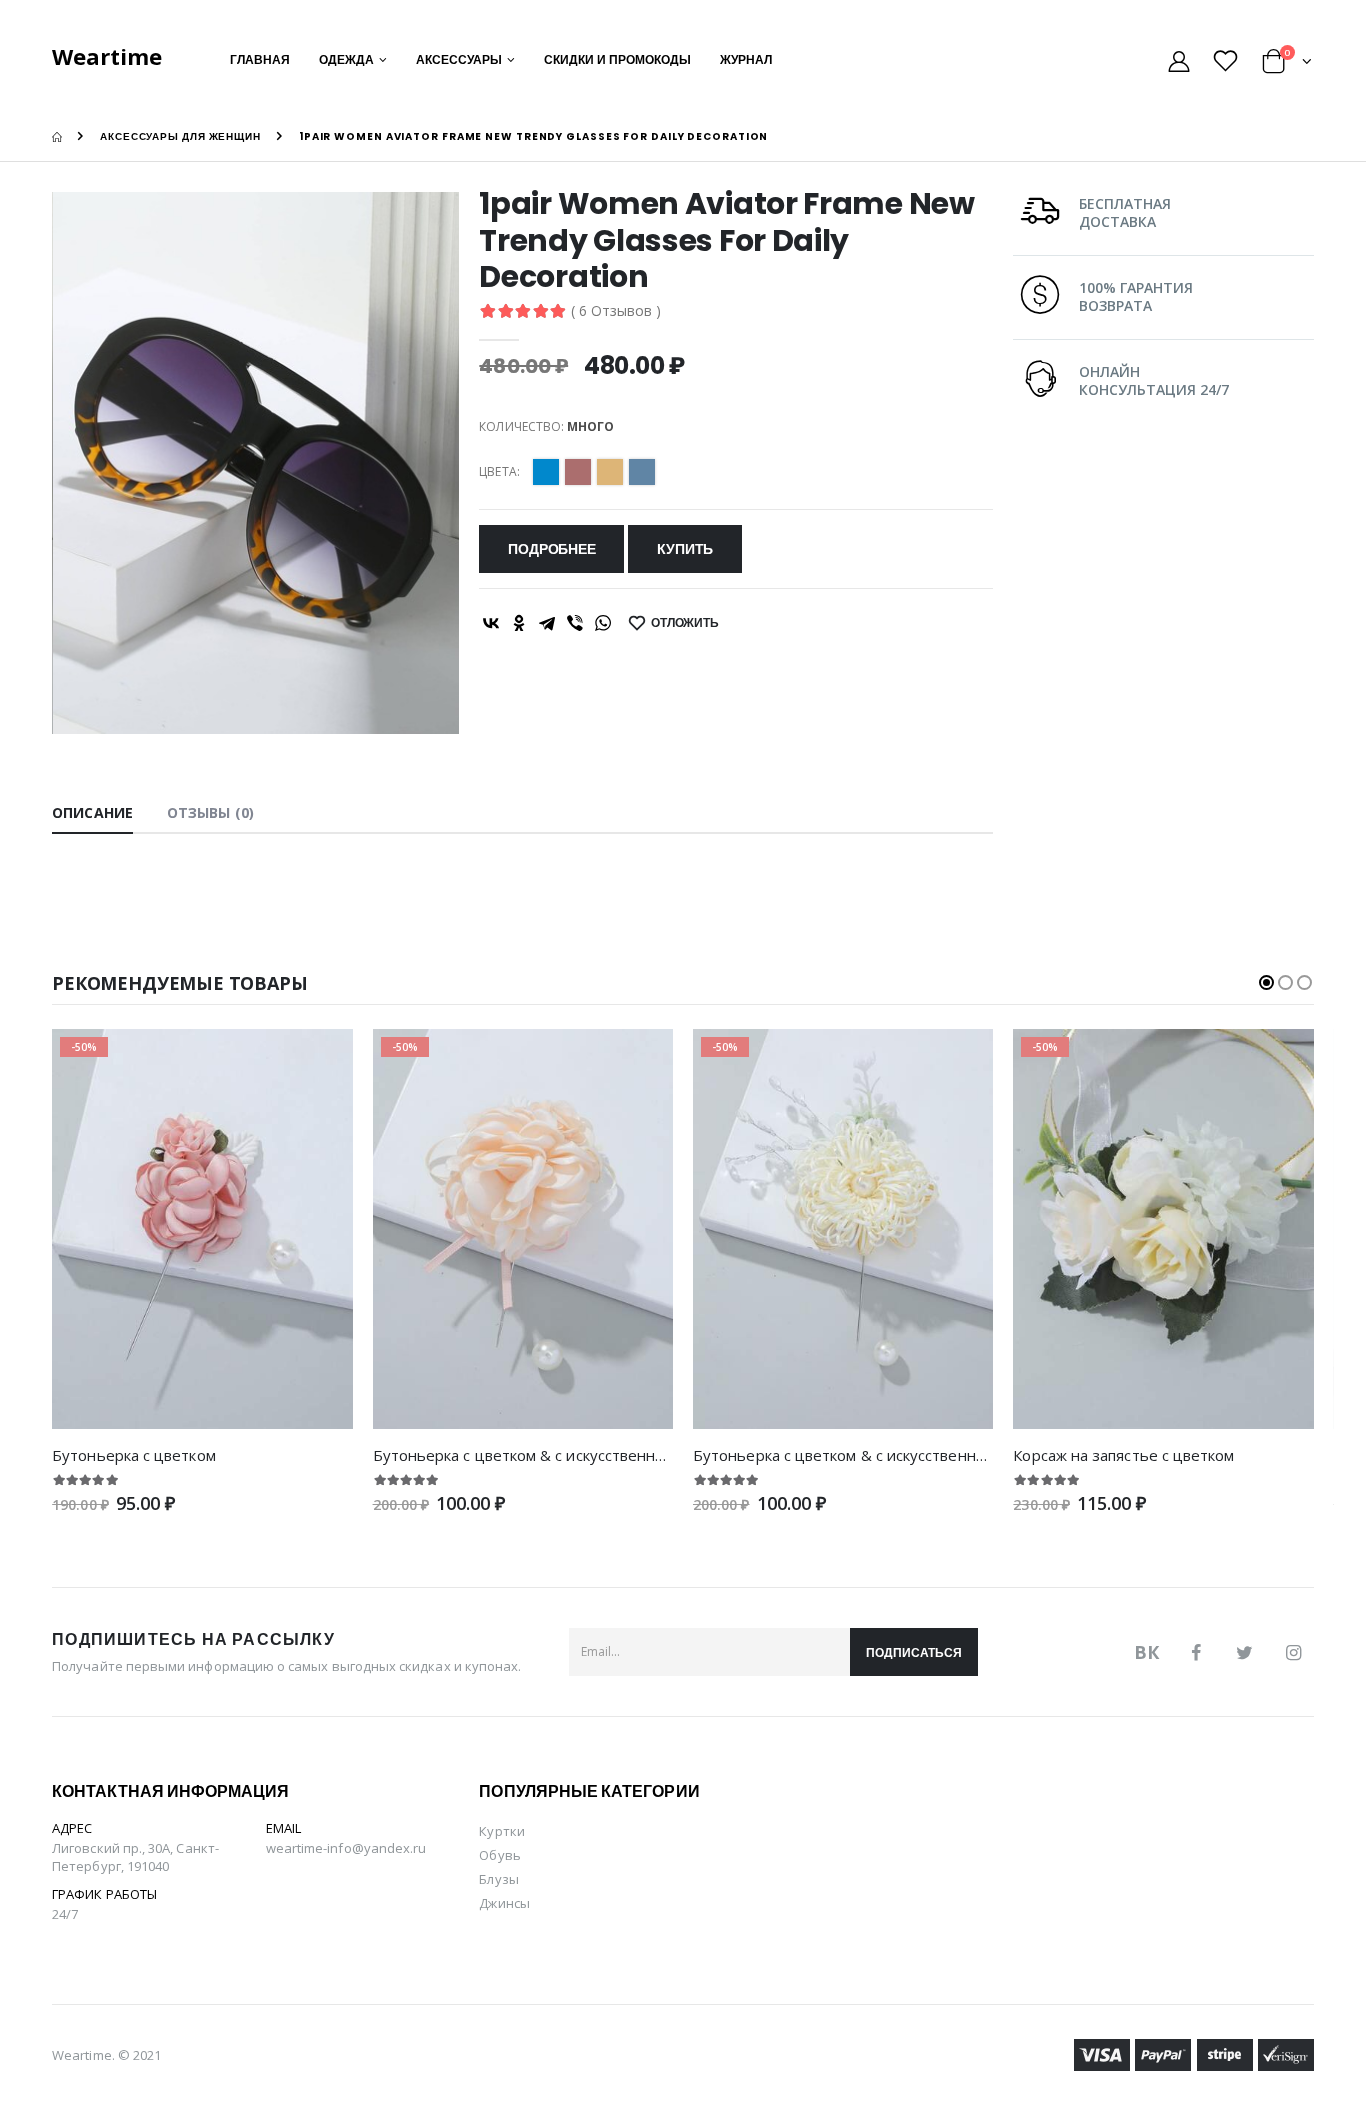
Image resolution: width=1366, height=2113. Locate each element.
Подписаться (914, 1652)
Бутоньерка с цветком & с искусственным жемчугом (563, 1455)
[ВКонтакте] (491, 623)
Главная (260, 59)
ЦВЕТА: (499, 472)
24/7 (65, 1914)
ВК (1146, 1652)
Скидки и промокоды (617, 59)
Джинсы (504, 1903)
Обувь (499, 1855)
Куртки (501, 1831)
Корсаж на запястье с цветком (1123, 1455)
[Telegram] (547, 623)
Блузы (498, 1879)
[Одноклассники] (519, 623)
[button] (1287, 64)
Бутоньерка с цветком (134, 1455)
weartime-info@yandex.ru (346, 1848)
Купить (685, 549)
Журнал (746, 59)
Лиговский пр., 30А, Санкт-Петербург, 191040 (135, 1857)
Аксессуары (459, 59)
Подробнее (551, 549)
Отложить (685, 622)
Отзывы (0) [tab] (210, 812)
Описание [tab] (92, 812)
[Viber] (575, 623)
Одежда (346, 59)
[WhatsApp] (603, 623)
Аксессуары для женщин (180, 136)
